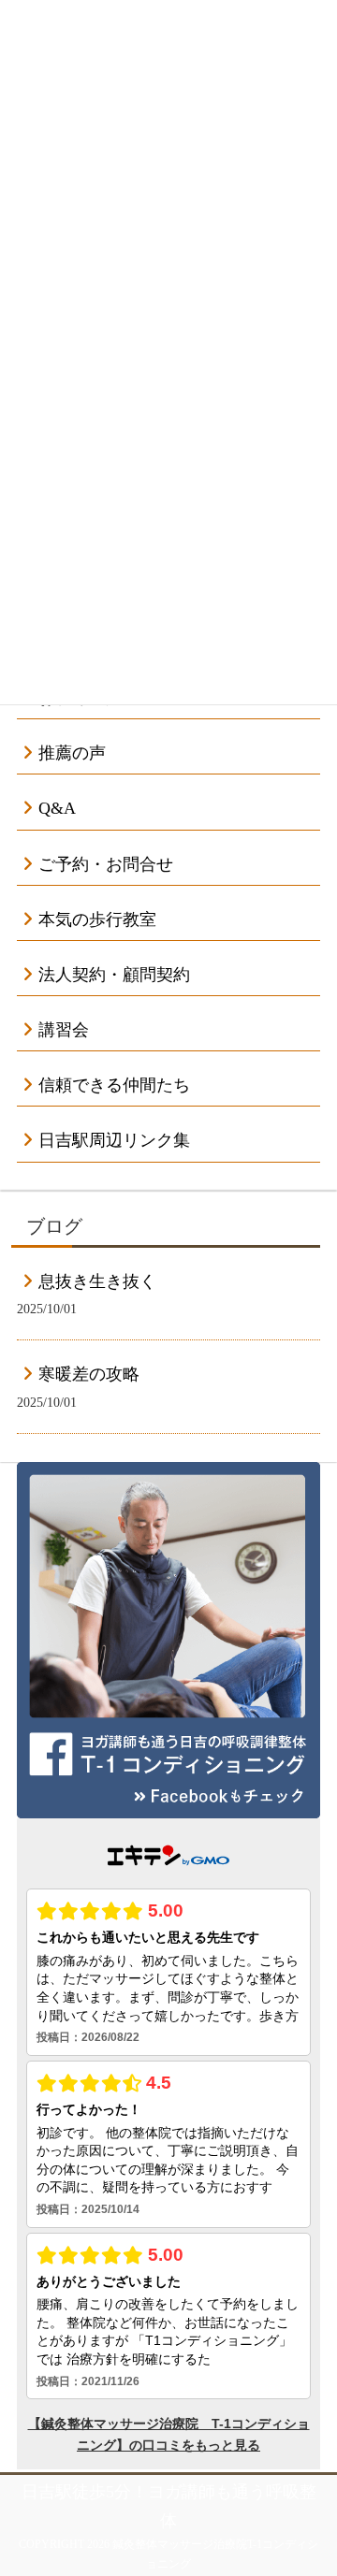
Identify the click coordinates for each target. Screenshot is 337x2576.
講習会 (64, 1030)
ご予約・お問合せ (106, 864)
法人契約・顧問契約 (114, 975)
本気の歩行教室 (97, 919)
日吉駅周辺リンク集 (114, 1140)
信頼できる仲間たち (114, 1085)
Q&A (57, 808)
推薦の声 (72, 753)
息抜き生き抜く (97, 1281)
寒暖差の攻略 (89, 1374)
